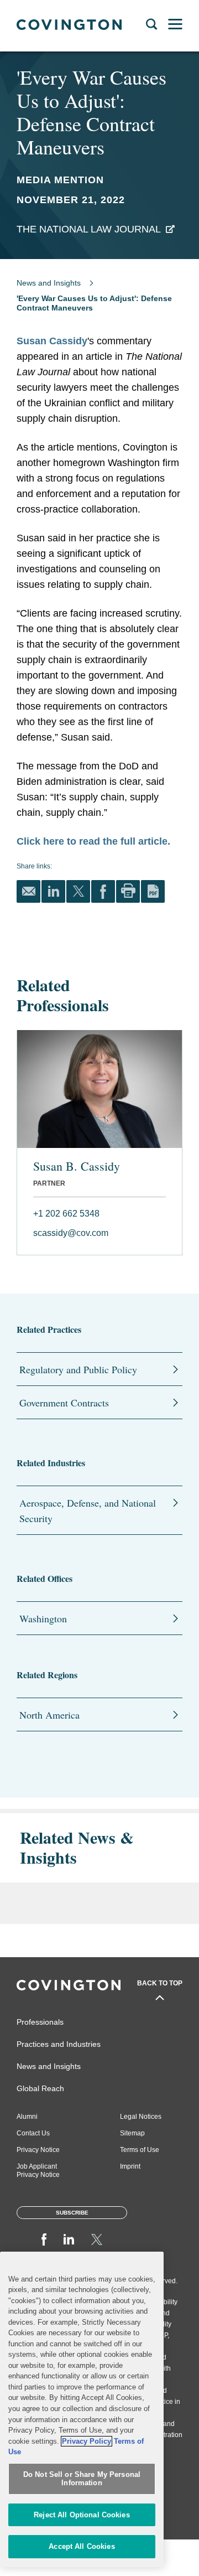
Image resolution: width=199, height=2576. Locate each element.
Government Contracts (64, 1403)
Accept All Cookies (82, 2546)
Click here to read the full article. (93, 841)
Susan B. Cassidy (77, 1166)
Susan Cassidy (52, 341)
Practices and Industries (59, 2044)
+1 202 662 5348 (66, 1214)
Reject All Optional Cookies (82, 2515)
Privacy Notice (38, 2150)
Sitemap (132, 2133)
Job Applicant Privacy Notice (38, 2171)
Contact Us (33, 2133)
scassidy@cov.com (71, 1233)
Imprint (130, 2166)
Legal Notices (141, 2117)
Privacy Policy (87, 2441)
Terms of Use (140, 2150)
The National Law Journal (89, 229)
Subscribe (72, 2213)
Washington (43, 1618)
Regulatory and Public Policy (78, 1369)
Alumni (27, 2117)
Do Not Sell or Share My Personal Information (82, 2479)
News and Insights (49, 283)
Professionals (40, 2022)
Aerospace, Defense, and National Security (88, 1511)
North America (49, 1715)
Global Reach (40, 2088)
